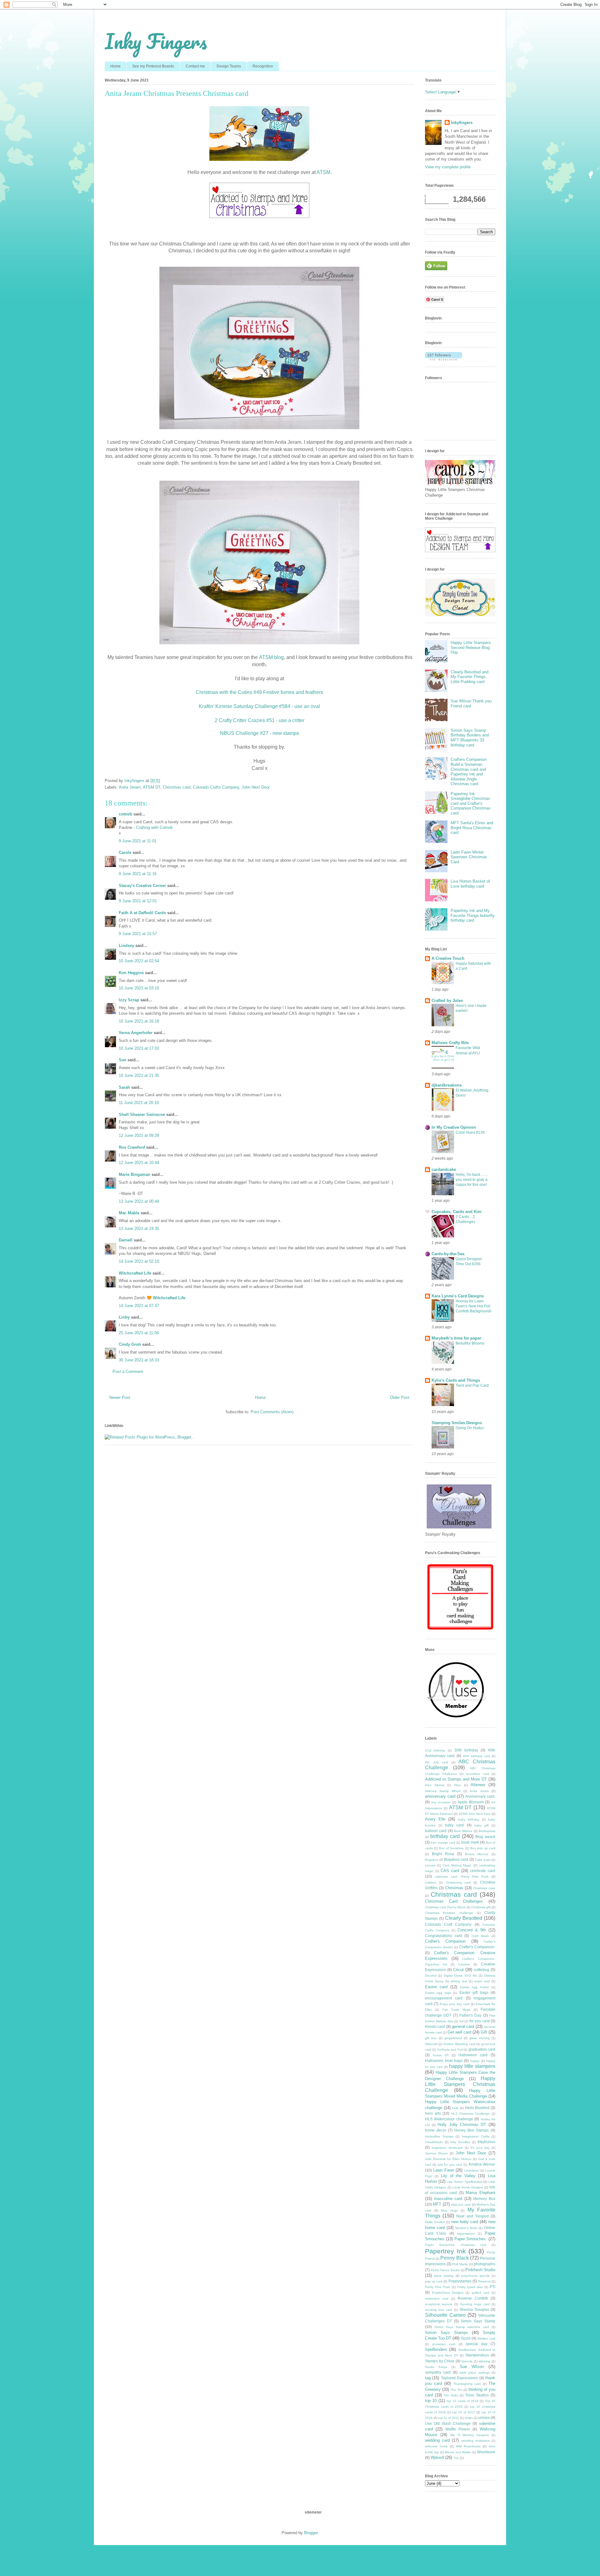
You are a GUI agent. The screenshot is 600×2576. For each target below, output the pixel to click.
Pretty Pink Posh (438, 2287)
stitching (484, 2361)
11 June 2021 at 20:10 (139, 1103)
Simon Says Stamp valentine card (462, 2327)
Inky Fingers (156, 41)
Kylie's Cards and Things (456, 1380)
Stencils (467, 2361)
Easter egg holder (475, 1987)
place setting (444, 2276)
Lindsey (126, 946)
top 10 (431, 2401)
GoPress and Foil (450, 2050)
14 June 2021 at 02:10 (139, 1261)
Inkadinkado (434, 2142)
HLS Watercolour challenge (449, 2119)
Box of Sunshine (451, 1848)
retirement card (437, 2299)
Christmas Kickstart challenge (449, 1913)
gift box (431, 2038)
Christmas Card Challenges (454, 1901)
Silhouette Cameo (445, 2315)
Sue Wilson (472, 2367)
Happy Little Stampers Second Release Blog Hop (471, 647)
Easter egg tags (438, 1993)
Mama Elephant (480, 2193)
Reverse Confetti (473, 2298)
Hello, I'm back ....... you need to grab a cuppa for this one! (472, 1180)
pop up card (434, 2281)
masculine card (448, 2199)
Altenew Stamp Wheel (443, 1791)
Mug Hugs (449, 2210)
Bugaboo (432, 1860)
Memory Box (484, 2199)
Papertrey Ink (445, 2251)
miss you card (461, 2204)
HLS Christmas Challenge (470, 2114)
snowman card (444, 2344)
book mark (470, 1842)
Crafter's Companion (445, 1941)
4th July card (437, 1762)
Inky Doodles (460, 2142)
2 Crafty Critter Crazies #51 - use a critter (260, 720)
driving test (459, 1981)
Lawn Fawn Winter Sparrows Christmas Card (469, 857)
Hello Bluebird (477, 2108)
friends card (435, 2026)
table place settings (475, 2373)
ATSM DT (152, 787)
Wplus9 (437, 2457)
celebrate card (483, 1871)
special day (477, 2344)
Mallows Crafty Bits (450, 1043)
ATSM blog (271, 657)
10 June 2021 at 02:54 (139, 961)
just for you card (450, 2165)
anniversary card (440, 1796)
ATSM (323, 172)
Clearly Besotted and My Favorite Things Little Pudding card (470, 677)
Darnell (126, 1240)
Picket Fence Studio (445, 2270)
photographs (485, 2264)
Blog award (485, 1837)
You (456, 2458)
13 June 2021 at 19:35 (139, 1229)
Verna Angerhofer (136, 1033)
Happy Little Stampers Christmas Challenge (460, 2084)
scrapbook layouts (439, 2304)
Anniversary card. (480, 1796)
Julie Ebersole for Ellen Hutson (448, 2159)
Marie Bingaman (135, 1174)
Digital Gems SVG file (460, 1976)
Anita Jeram (130, 787)
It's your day (480, 2148)
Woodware (486, 2452)
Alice (457, 1785)
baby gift (482, 1825)
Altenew (478, 1785)
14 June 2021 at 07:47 (139, 1306)
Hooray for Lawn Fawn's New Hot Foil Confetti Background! (473, 1306)
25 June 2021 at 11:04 (139, 1333)
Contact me (195, 66)
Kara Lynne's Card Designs (458, 1296)
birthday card (445, 1836)
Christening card (458, 1882)
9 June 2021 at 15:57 (138, 934)
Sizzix (466, 2338)
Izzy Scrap (129, 1000)
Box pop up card (483, 1848)
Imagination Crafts (476, 2136)
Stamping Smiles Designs (457, 1423)
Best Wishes (463, 1831)
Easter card (436, 1987)
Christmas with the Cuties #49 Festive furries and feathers (259, 692)
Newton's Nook (466, 2228)
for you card (480, 2021)
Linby (124, 1317)
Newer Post (120, 1397)
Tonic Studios (477, 2395)
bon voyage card (443, 1843)
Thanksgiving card (467, 2384)
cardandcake (444, 1169)
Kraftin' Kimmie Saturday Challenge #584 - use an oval (259, 706)
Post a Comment (128, 1372)
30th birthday (466, 1750)
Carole (125, 852)
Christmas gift (481, 1907)
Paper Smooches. (471, 2239)
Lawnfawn (471, 2170)
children (431, 1882)
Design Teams (229, 66)
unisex (484, 2417)
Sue (122, 1060)
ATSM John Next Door (475, 1814)
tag (428, 2378)
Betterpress (487, 1831)
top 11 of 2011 (449, 2418)
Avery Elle (435, 1819)
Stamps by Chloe (440, 2361)
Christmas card (177, 787)
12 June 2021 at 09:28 (139, 1135)
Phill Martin (460, 2264)
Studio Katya (436, 2367)
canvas (430, 1865)
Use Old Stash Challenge (448, 2423)
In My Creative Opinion (454, 1127)
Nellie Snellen (435, 2222)
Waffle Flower (458, 2429)
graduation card (482, 2049)
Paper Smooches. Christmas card (456, 2245)
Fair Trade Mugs (457, 2010)
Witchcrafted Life (135, 1273)
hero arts (433, 2113)
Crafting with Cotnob (154, 827)
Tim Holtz (451, 2395)
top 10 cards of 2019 (462, 2401)
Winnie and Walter (458, 2452)
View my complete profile (448, 167)
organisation (466, 2234)
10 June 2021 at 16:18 (139, 1021)
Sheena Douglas (474, 2309)
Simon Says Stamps (447, 2333)
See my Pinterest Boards (153, 66)
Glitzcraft (431, 2044)
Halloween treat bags (444, 2061)
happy (475, 2061)
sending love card (439, 2310)
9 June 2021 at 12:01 (138, 901)
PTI (492, 2287)
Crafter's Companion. (477, 1947)
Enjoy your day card (455, 2004)
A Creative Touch (448, 958)
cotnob (125, 814)
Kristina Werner (482, 2164)
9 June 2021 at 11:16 (138, 874)
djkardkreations (447, 1085)
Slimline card (486, 2338)
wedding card (437, 2440)
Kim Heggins (131, 973)
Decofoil (431, 1976)
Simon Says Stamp (478, 2321)
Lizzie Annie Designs (468, 2187)
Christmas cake (484, 1888)
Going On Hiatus (470, 1428)
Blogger (311, 2533)
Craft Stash (480, 1936)
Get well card (459, 2032)
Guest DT (441, 2055)
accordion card (477, 1774)
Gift (484, 2032)
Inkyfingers (462, 123)
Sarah (124, 1087)
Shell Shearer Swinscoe (142, 1115)
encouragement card (444, 1998)
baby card (454, 1825)
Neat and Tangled (472, 2216)
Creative (464, 1964)
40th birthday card (476, 1756)
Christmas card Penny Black (445, 1907)
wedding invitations (475, 2441)
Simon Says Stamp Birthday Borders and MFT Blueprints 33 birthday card (470, 738)
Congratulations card (444, 1936)
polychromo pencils (475, 2276)
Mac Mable (129, 1213)
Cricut (458, 1970)
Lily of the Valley (458, 2176)
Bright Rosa (443, 1854)
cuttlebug (482, 1970)
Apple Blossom (471, 1802)
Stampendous (477, 2355)
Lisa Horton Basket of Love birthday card (470, 884)
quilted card (481, 2293)
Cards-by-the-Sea (448, 1254)
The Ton (456, 2390)
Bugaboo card (456, 1859)
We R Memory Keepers (470, 2435)
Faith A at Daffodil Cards (142, 913)
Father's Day (470, 2015)
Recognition (263, 66)
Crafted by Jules (447, 1001)
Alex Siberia (435, 1785)
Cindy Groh (130, 1344)
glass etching (479, 2038)
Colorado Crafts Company (216, 787)
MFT (437, 2204)
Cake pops (483, 1860)
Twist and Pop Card (472, 1385)
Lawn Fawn (443, 2170)
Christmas (454, 1888)
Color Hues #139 (470, 1132)
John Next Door (256, 787)
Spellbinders (436, 2349)
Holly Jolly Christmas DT (462, 2125)
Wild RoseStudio (468, 2446)
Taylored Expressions (459, 2378)
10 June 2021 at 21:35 (139, 1075)
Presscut (484, 2281)
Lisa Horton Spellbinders (464, 2182)
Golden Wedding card (459, 2044)
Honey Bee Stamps (472, 2130)
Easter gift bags (474, 1992)
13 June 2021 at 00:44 (139, 1201)
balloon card (436, 1831)
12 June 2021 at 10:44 (139, 1163)
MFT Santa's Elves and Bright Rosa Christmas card (472, 828)
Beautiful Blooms (470, 1343)
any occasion (441, 1802)
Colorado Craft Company (448, 1924)
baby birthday (469, 1819)
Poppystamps (460, 2281)
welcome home (436, 2446)
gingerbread (453, 2038)
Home (115, 66)
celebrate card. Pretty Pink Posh (462, 1877)
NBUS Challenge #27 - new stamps (260, 733)
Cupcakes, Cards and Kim (457, 1212)
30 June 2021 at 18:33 (139, 1360)
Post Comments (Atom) (272, 1412)
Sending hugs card (475, 2304)
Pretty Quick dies (470, 2287)
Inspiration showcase (447, 2148)
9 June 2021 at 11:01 (138, 841)
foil (461, 2021)
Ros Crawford (132, 1147)
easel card (482, 1981)
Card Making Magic (457, 1865)
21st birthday (435, 1750)
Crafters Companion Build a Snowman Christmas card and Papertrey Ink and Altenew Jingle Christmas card (469, 772)
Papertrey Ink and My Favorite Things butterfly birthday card (473, 915)
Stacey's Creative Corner (142, 886)
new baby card (465, 2222)
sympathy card (438, 2372)
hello (455, 2108)
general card (463, 2026)
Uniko (469, 2418)
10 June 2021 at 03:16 (139, 988)
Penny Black (454, 2258)
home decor (436, 2130)
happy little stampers (472, 2066)
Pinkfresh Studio (480, 2270)
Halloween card (473, 2055)
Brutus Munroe (477, 1854)
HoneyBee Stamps (439, 2136)
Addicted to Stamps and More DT (456, 1779)
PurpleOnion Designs (448, 2293)
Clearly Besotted (464, 1918)
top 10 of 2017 (464, 2412)
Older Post (400, 1397)
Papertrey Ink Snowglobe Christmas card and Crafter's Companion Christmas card (471, 803)
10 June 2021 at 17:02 (139, 1048)
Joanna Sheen (436, 2153)
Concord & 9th (472, 1930)
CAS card (450, 1871)
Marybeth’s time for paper (456, 1338)
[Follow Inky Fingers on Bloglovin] (444, 359)
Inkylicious (486, 2142)
